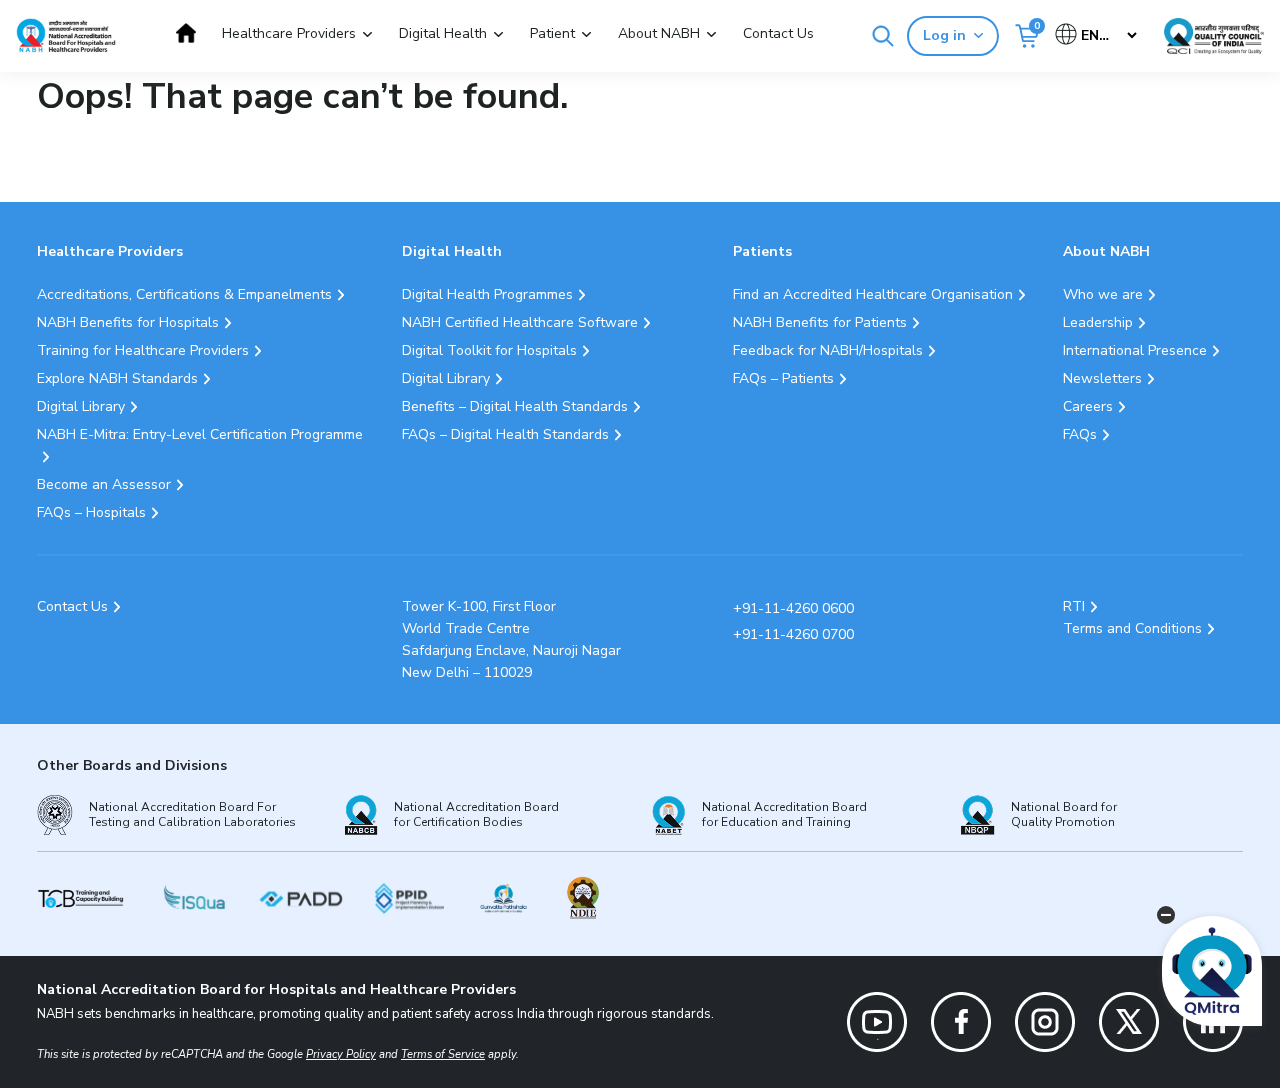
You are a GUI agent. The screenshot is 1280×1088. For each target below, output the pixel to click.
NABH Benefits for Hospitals (128, 322)
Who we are (1103, 294)
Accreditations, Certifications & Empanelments (184, 294)
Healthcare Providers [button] (289, 33)
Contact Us (778, 33)
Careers (1088, 406)
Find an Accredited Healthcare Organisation (873, 294)
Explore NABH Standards (117, 378)
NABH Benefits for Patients (820, 322)
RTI (1074, 606)
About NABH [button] (659, 33)
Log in (944, 35)
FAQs (1080, 434)
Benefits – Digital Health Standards (515, 406)
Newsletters (1102, 378)
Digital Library (81, 406)
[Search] (883, 36)
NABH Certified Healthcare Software (520, 322)
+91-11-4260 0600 (793, 608)
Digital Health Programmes (487, 294)
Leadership (1098, 322)
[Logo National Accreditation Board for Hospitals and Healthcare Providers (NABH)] (66, 35)
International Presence (1135, 350)
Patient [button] (552, 33)
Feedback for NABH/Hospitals (828, 350)
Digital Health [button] (443, 33)
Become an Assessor (104, 484)
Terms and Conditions (1132, 628)
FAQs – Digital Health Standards (505, 434)
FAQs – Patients (783, 378)
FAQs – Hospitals (91, 512)
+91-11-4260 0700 (793, 634)
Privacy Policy (341, 1054)
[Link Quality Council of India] (1214, 36)
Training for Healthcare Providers (143, 350)
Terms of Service (443, 1054)
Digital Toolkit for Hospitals (489, 350)
